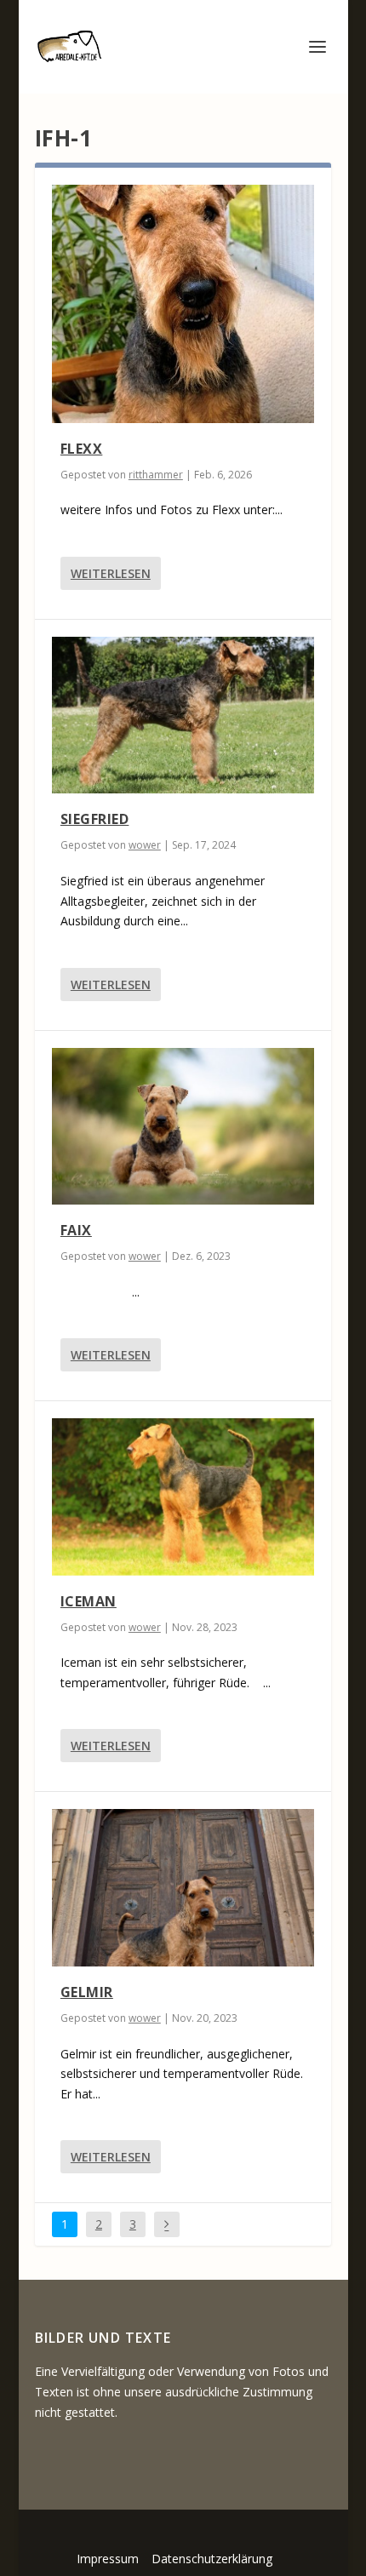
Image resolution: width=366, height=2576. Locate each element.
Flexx (82, 449)
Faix (76, 1230)
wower (145, 845)
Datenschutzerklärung (212, 2559)
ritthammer (156, 475)
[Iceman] (183, 1497)
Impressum (108, 2559)
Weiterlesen (111, 573)
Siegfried (95, 819)
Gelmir (87, 1992)
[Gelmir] (183, 1888)
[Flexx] (183, 304)
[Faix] (183, 1127)
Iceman (89, 1601)
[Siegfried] (183, 716)
